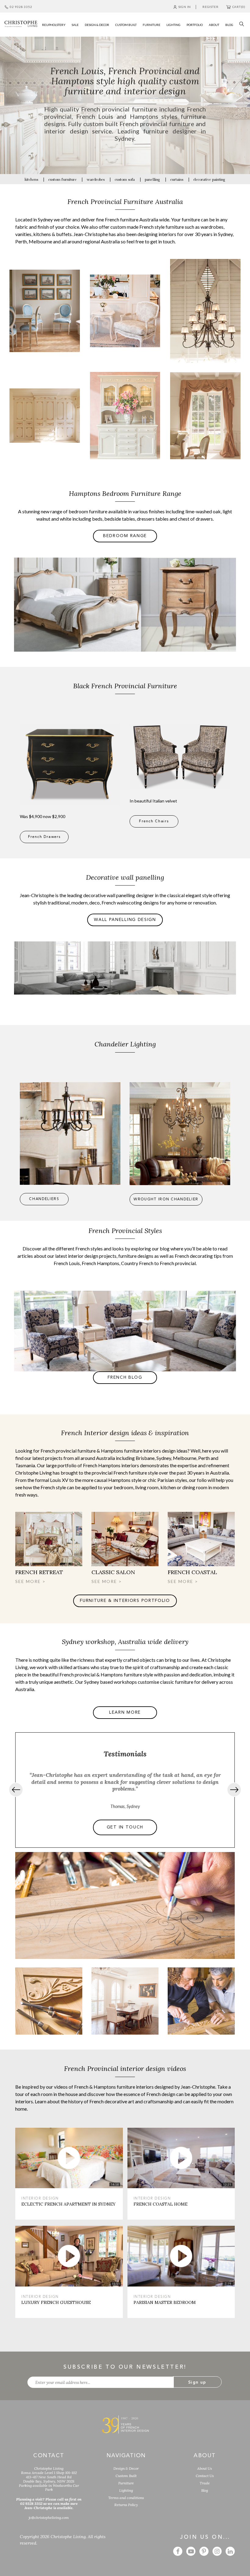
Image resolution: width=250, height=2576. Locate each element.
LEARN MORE (45, 330)
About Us (205, 2468)
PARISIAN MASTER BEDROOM (165, 2302)
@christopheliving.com (49, 2518)
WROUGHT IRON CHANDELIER (166, 1199)
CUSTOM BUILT (126, 25)
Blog (205, 2490)
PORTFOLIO (195, 25)
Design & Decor (126, 2468)
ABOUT (214, 25)
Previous (16, 1790)
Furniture (126, 2483)
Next (234, 1790)
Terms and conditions (126, 2498)
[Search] (240, 23)
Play (69, 2158)
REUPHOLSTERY (54, 25)
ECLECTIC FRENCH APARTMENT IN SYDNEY (68, 2204)
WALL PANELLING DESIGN (125, 920)
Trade (205, 2483)
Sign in (185, 7)
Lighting (126, 2490)
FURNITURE (152, 25)
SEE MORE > (30, 1581)
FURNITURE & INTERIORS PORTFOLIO (125, 1601)
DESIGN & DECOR (97, 25)
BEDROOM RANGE (125, 536)
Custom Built (126, 2476)
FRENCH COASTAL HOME (161, 2204)
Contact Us (205, 2476)
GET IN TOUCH (125, 1827)
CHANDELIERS (44, 1199)
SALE (75, 25)
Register (210, 7)
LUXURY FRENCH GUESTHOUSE (56, 2302)
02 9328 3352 (21, 7)
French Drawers (44, 837)
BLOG (229, 25)
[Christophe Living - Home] (125, 2424)
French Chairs (154, 821)
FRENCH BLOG (125, 1377)
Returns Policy (126, 2505)
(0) (239, 7)
